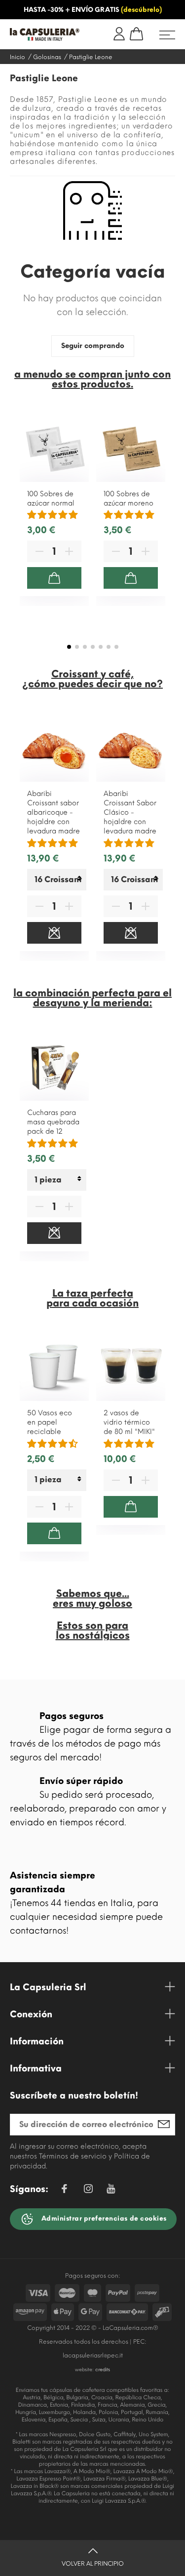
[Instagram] (88, 2190)
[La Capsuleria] (45, 34)
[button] (69, 647)
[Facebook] (64, 2190)
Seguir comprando (93, 346)
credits (103, 2369)
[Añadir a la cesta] (54, 578)
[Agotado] (54, 933)
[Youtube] (111, 2191)
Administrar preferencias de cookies (103, 2218)
